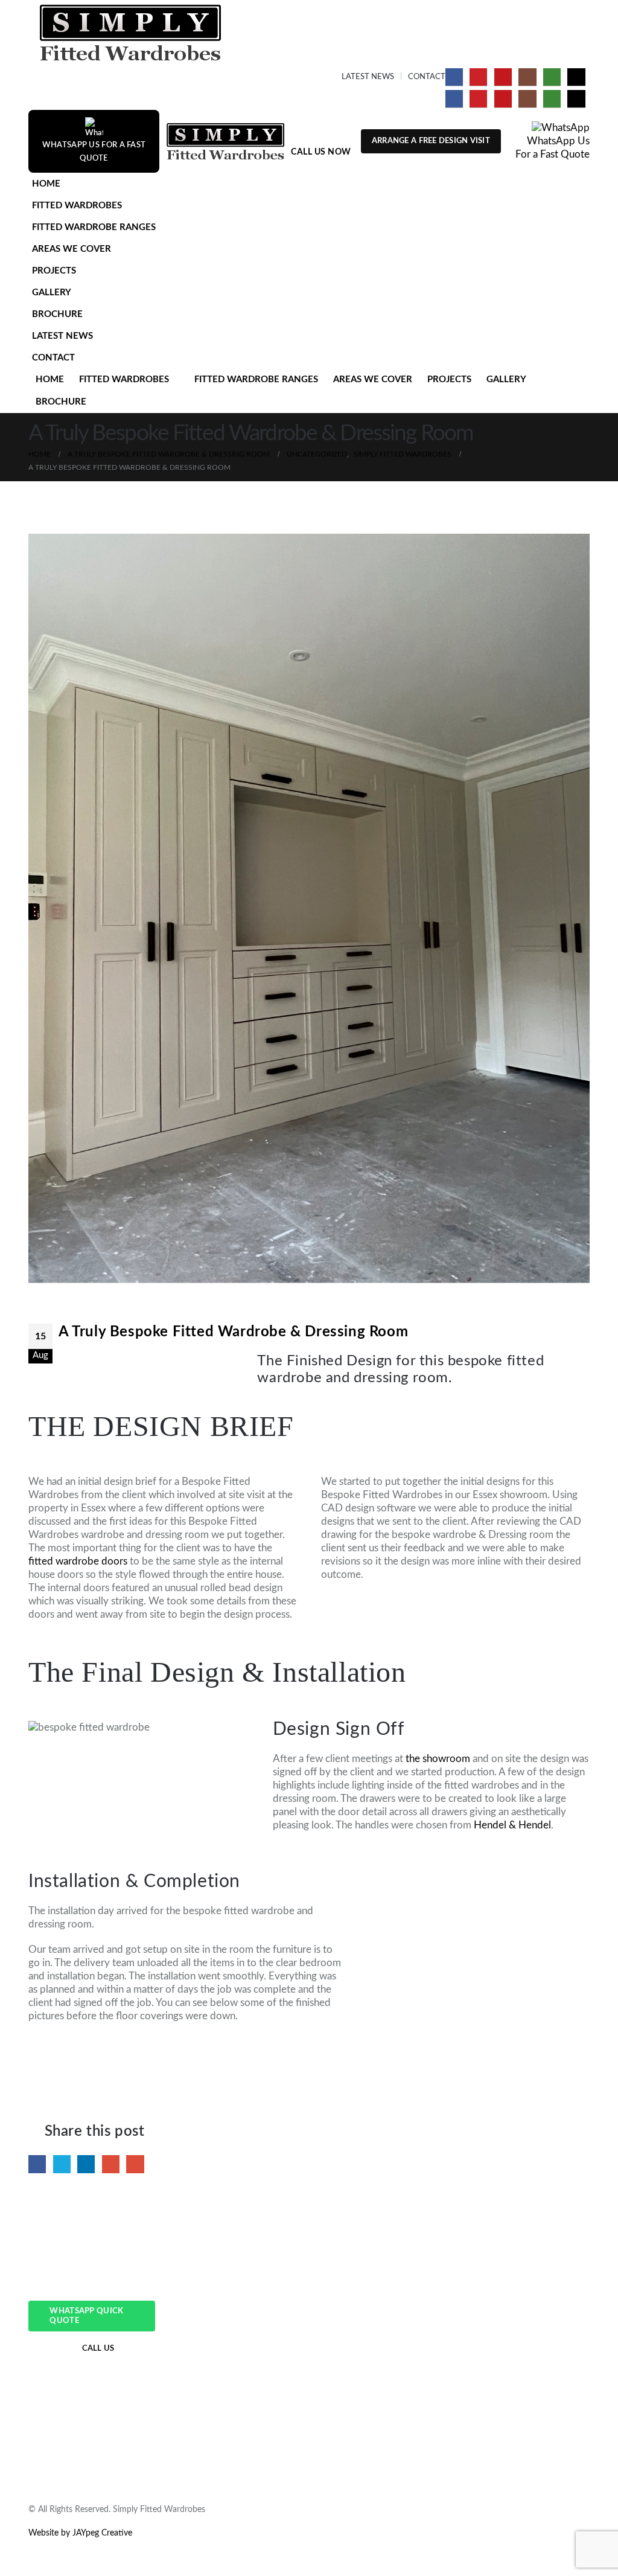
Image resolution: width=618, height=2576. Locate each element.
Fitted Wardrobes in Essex (367, 2294)
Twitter (62, 2164)
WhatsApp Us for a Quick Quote (524, 2400)
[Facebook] (454, 77)
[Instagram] (527, 77)
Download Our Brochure (509, 2374)
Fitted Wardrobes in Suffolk (369, 2307)
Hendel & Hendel (512, 1825)
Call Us (98, 2349)
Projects (54, 271)
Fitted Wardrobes (77, 206)
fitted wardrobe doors (78, 1561)
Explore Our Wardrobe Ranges (520, 2334)
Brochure (57, 314)
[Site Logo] (130, 33)
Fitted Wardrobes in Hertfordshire (381, 2321)
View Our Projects (496, 2360)
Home (46, 184)
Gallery (52, 293)
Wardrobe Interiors (209, 2360)
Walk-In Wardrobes (209, 2347)
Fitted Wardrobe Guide (506, 2294)
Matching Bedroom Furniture (227, 2387)
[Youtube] (503, 77)
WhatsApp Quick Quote (86, 2316)
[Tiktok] (576, 77)
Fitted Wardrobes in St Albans (374, 2387)
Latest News (368, 77)
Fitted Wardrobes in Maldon (371, 2374)
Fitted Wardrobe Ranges (94, 227)
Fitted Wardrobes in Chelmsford (378, 2347)
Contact (427, 77)
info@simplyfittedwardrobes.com (90, 2388)
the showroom (438, 1759)
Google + (111, 2164)
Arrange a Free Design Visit (431, 141)
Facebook (37, 2164)
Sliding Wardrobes (207, 2334)
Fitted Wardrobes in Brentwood (377, 2360)
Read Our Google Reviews (511, 2387)
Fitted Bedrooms (204, 2374)
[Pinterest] (478, 77)
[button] (578, 223)
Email (135, 2164)
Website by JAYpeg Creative (80, 2533)
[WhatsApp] (552, 77)
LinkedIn (86, 2164)
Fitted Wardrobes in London (370, 2334)
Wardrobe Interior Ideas (507, 2347)
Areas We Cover (72, 249)
